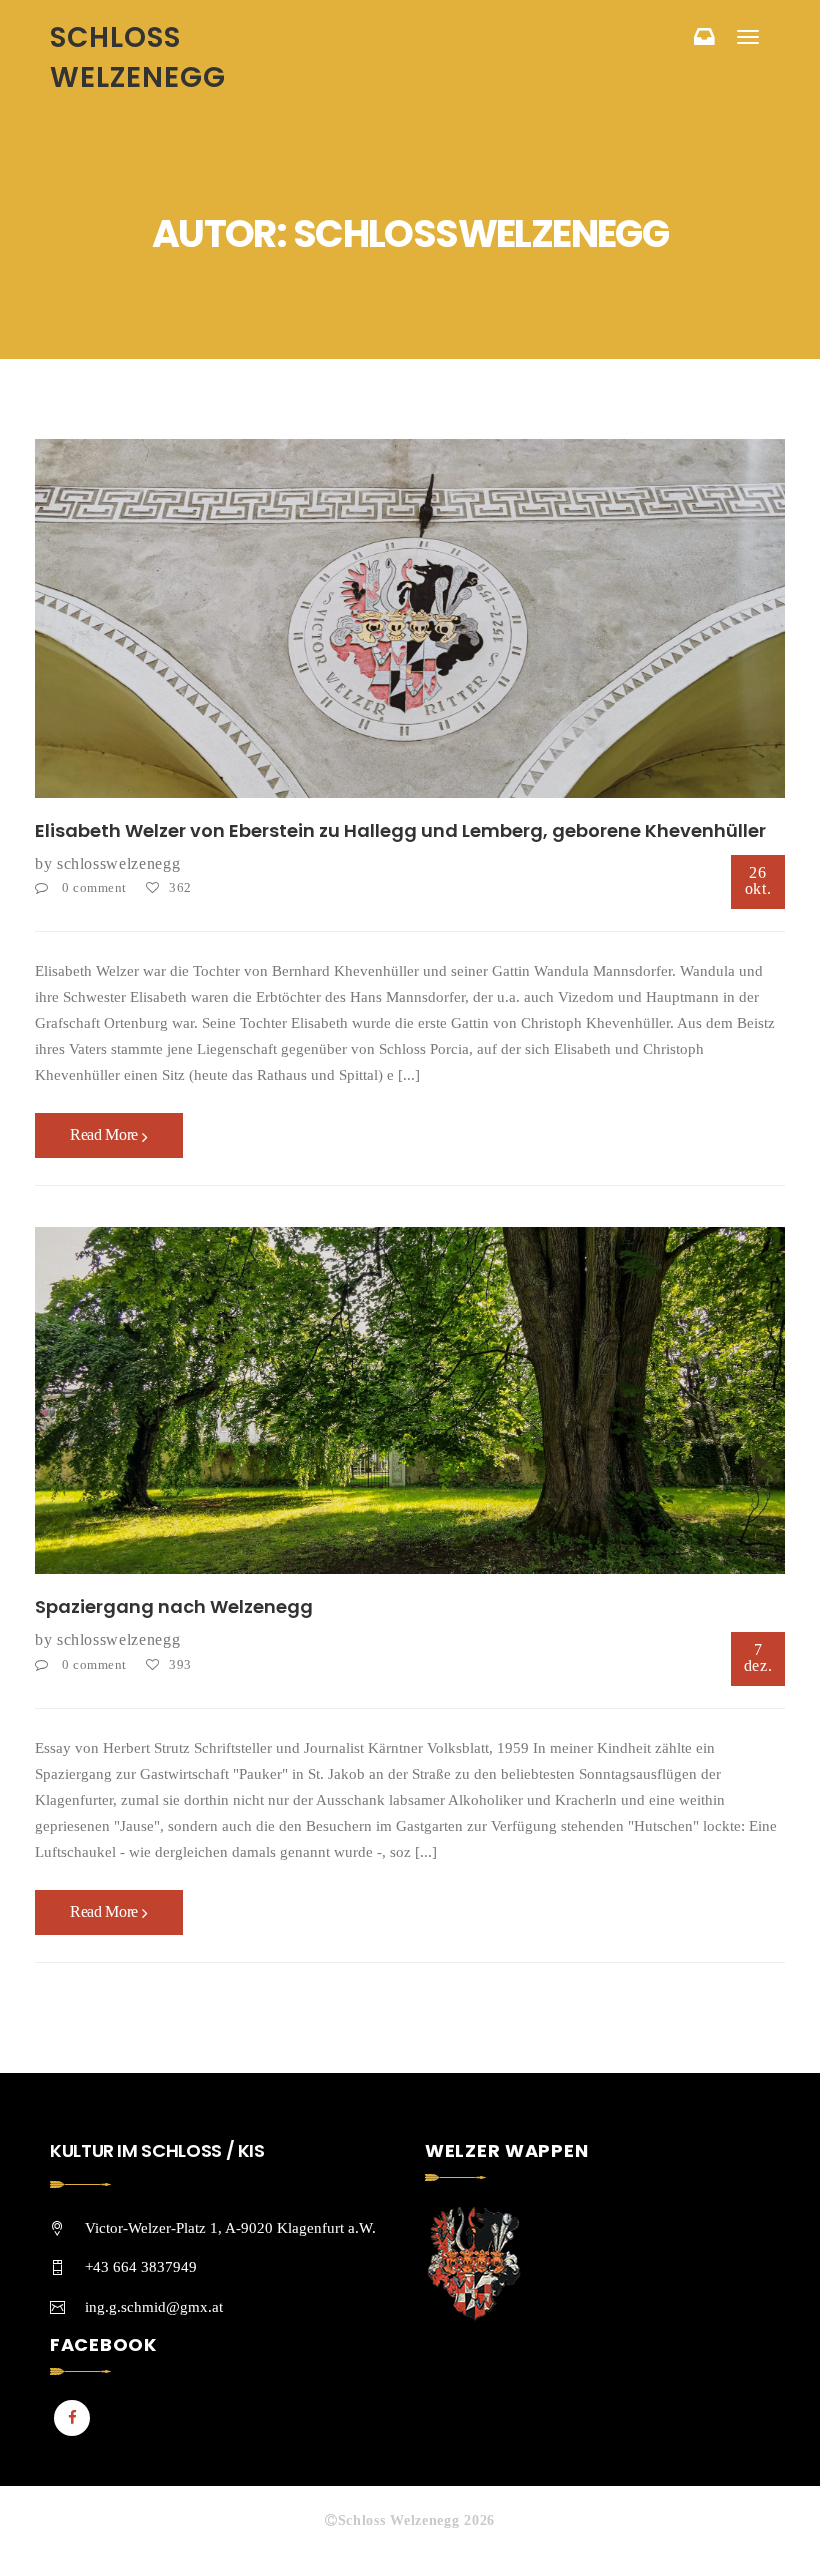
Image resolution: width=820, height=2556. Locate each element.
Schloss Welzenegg (138, 57)
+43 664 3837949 (141, 2267)
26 (758, 880)
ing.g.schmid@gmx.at (154, 2307)
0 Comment (94, 887)
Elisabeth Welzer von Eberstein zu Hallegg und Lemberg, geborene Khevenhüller (400, 830)
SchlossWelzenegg (118, 863)
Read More (106, 1134)
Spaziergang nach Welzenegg (174, 1606)
